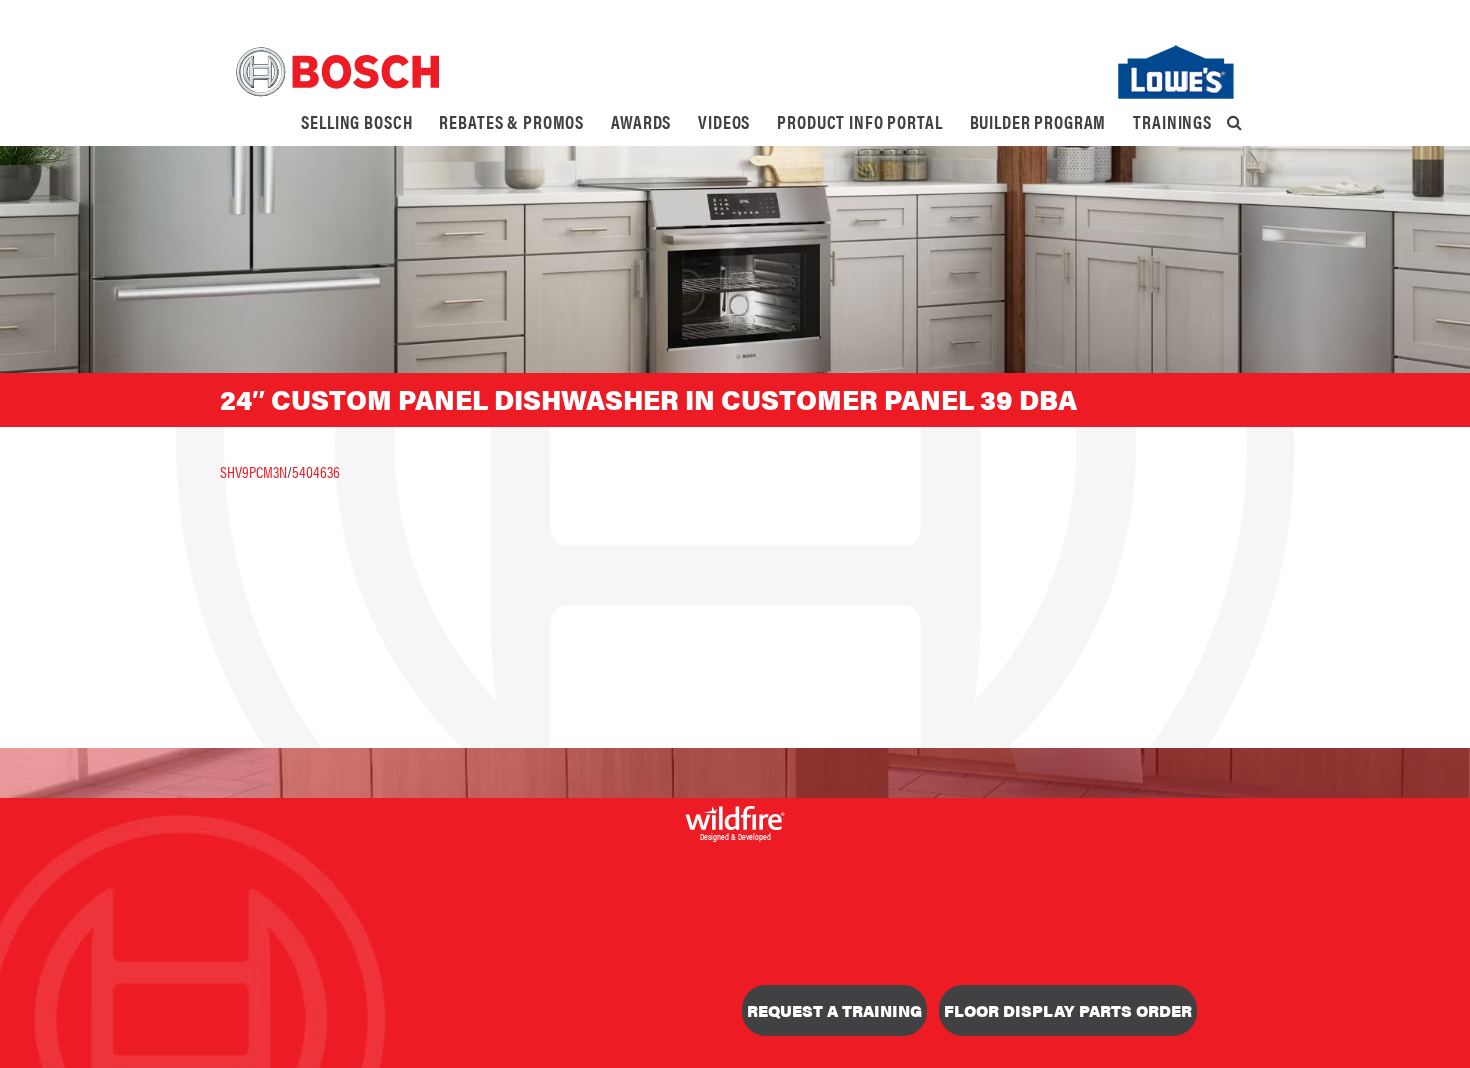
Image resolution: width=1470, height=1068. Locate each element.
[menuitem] (356, 122)
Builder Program (1038, 121)
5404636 (316, 471)
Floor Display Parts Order (1068, 1010)
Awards (641, 121)
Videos (724, 121)
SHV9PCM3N (253, 471)
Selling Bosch (356, 121)
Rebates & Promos (511, 121)
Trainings (1172, 121)
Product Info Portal (859, 121)
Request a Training (834, 1010)
